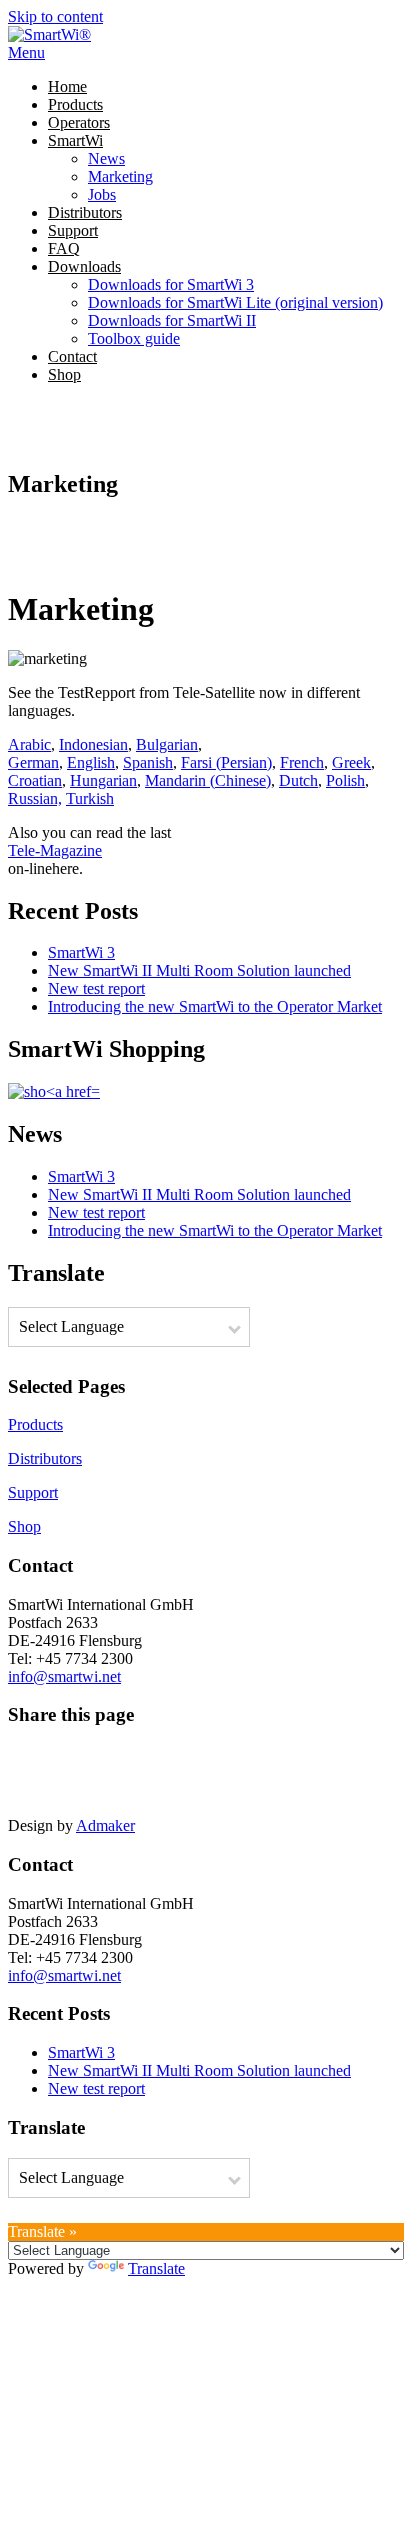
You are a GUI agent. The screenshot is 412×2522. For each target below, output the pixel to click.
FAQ (64, 248)
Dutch (298, 780)
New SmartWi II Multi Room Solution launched (199, 970)
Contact (72, 356)
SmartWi (75, 140)
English (91, 762)
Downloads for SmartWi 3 (171, 284)
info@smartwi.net (64, 1676)
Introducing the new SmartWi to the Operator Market (215, 1006)
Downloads (84, 266)
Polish (345, 780)
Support (73, 230)
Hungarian (103, 780)
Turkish (90, 798)
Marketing (120, 176)
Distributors (85, 212)
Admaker (105, 1825)
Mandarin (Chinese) (208, 780)
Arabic (29, 744)
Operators (79, 122)
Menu (26, 52)
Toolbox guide (134, 338)
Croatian (35, 780)
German (33, 762)
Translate (156, 2268)
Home (67, 86)
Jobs (102, 194)
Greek (351, 762)
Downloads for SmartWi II (172, 320)
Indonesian (93, 744)
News (106, 158)
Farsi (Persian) (226, 762)
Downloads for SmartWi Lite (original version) (235, 302)
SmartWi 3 (81, 952)
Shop (64, 374)
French (302, 762)
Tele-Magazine (55, 850)
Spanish (148, 762)
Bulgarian (167, 744)
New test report (96, 988)
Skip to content (55, 16)
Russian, (35, 798)
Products (75, 104)
